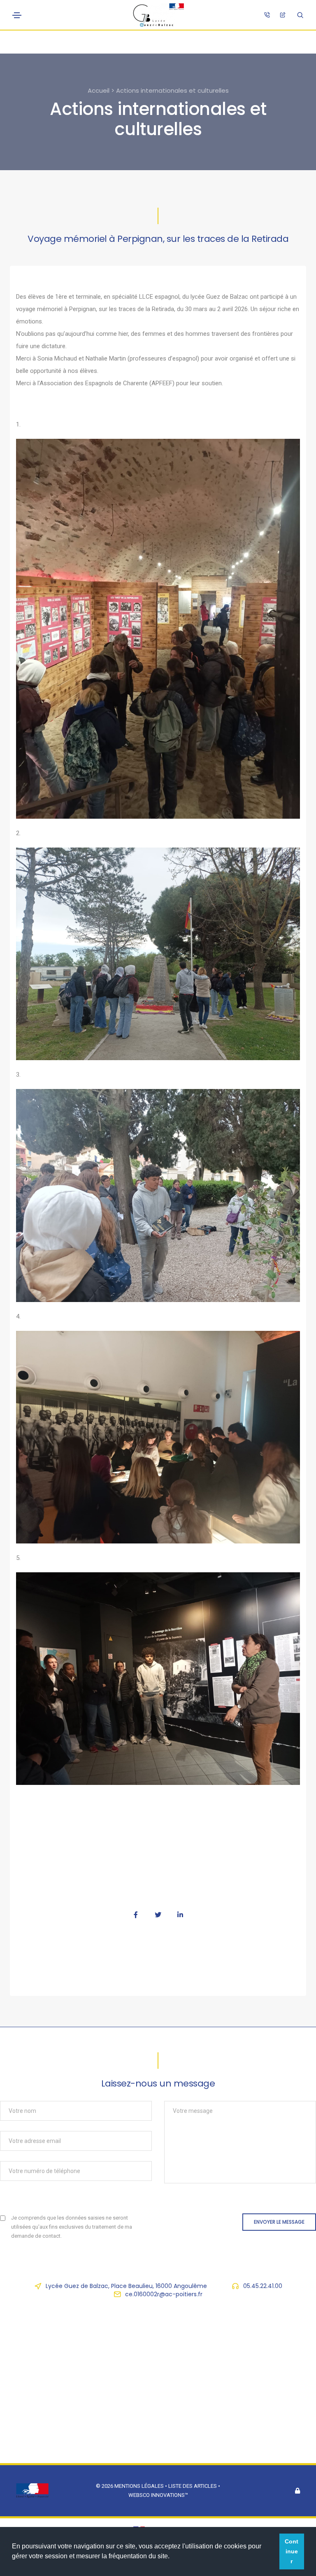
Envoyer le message (279, 2222)
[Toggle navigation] (17, 15)
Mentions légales (139, 2486)
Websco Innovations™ (158, 2495)
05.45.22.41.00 (263, 2286)
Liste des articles (193, 2486)
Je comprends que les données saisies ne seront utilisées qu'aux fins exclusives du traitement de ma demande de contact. (72, 2227)
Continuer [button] (292, 2551)
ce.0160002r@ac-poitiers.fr (164, 2294)
